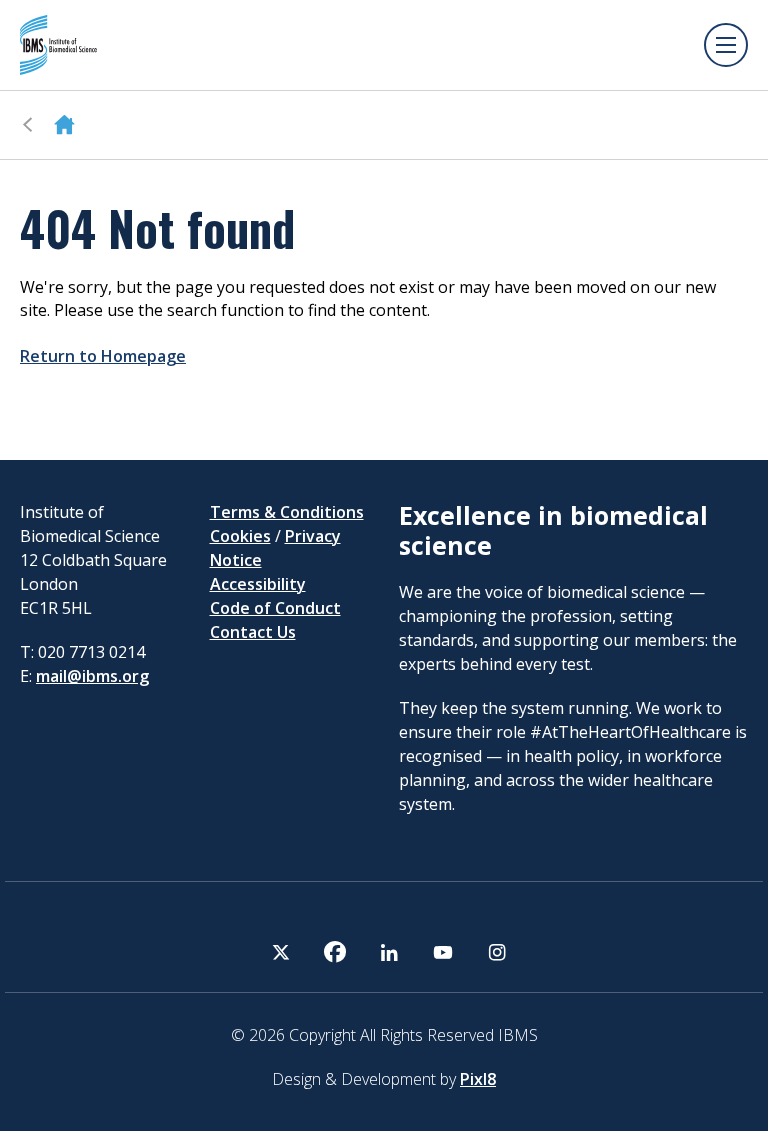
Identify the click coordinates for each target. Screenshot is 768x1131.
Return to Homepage (103, 356)
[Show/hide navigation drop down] (726, 45)
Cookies (240, 536)
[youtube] (443, 952)
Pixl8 (478, 1079)
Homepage (64, 125)
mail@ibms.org (92, 676)
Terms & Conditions (287, 512)
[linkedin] (389, 952)
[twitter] (281, 952)
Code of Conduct (275, 608)
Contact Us (253, 632)
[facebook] (335, 952)
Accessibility (258, 584)
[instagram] (497, 952)
